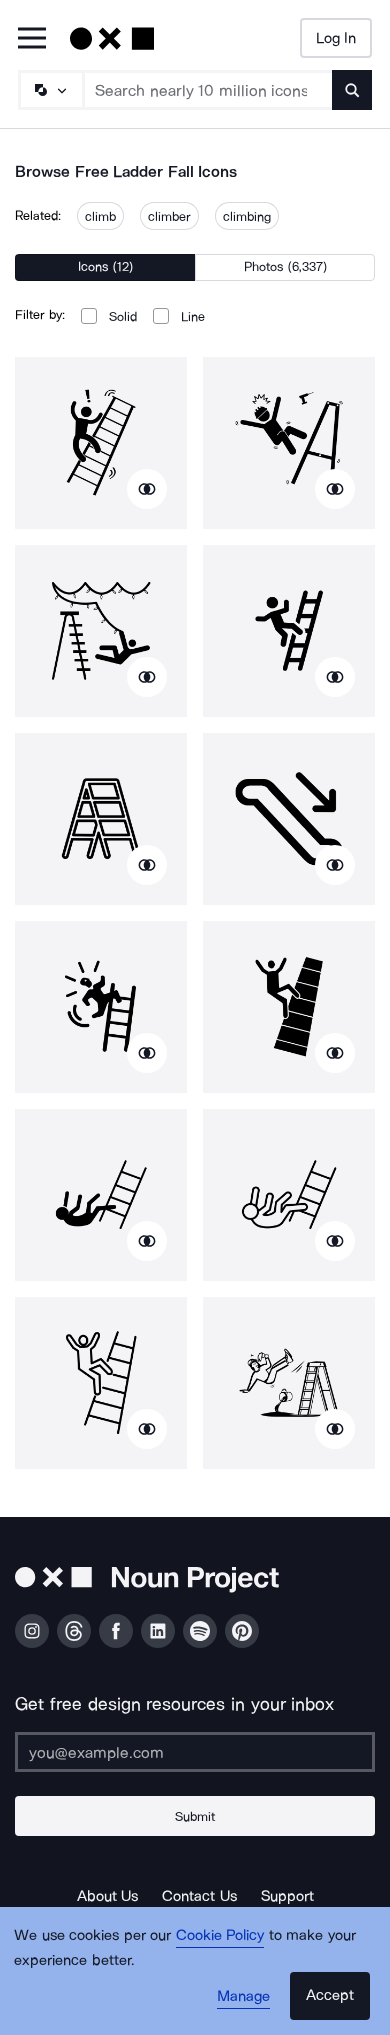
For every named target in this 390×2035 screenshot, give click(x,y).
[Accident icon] (289, 631)
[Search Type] (50, 90)
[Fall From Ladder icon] (101, 631)
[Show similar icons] (147, 489)
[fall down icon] (289, 1383)
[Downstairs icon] (289, 819)
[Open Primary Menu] (32, 39)
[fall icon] (101, 1007)
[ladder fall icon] (101, 443)
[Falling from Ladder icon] (289, 443)
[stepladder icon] (101, 819)
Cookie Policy (220, 1935)
